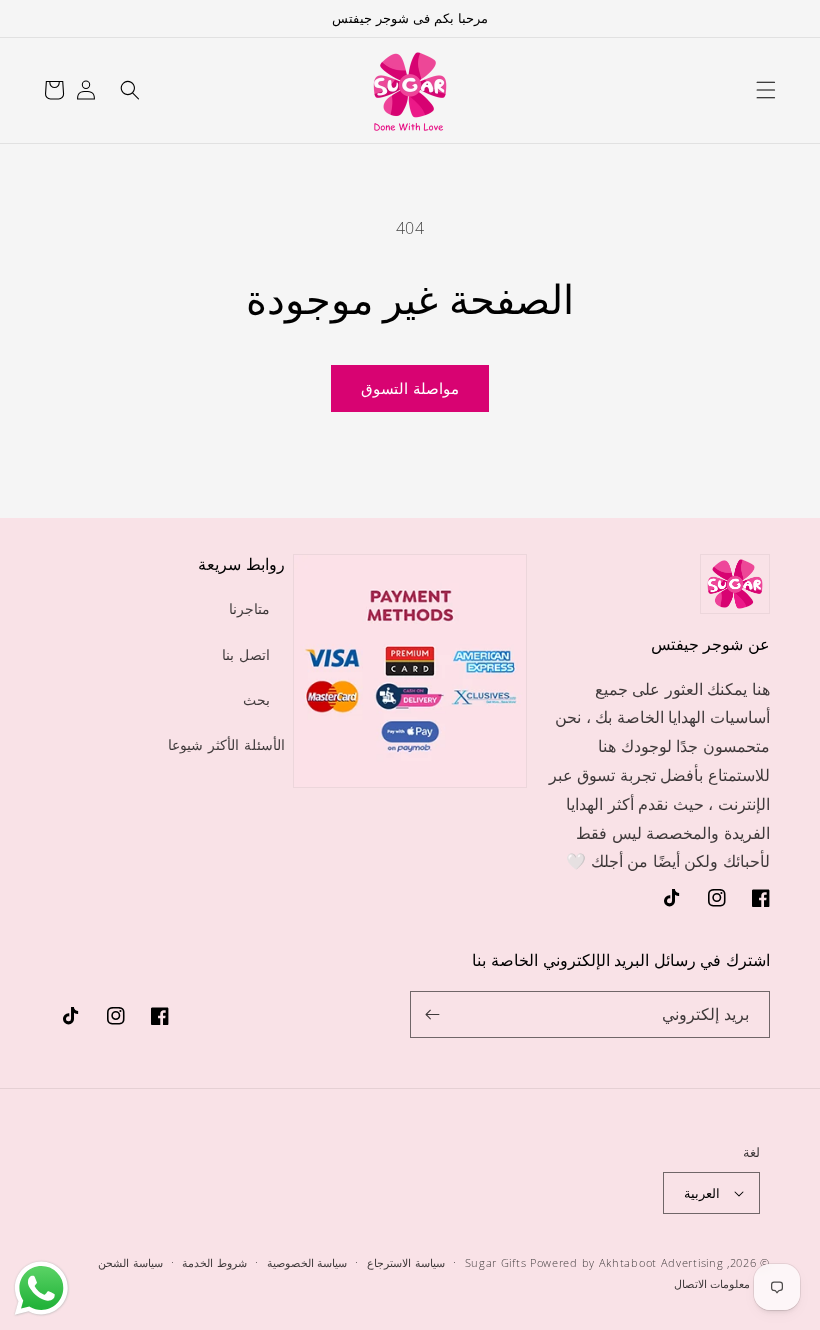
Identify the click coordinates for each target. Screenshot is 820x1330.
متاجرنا (249, 608)
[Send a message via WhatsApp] (41, 1288)
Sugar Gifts (496, 1262)
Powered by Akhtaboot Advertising (626, 1262)
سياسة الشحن (130, 1262)
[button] (766, 90)
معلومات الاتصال (712, 1283)
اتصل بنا (246, 654)
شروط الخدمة (214, 1262)
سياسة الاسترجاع (406, 1262)
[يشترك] (433, 1014)
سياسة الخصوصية (307, 1262)
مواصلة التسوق (410, 388)
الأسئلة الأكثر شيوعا (226, 744)
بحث (256, 699)
